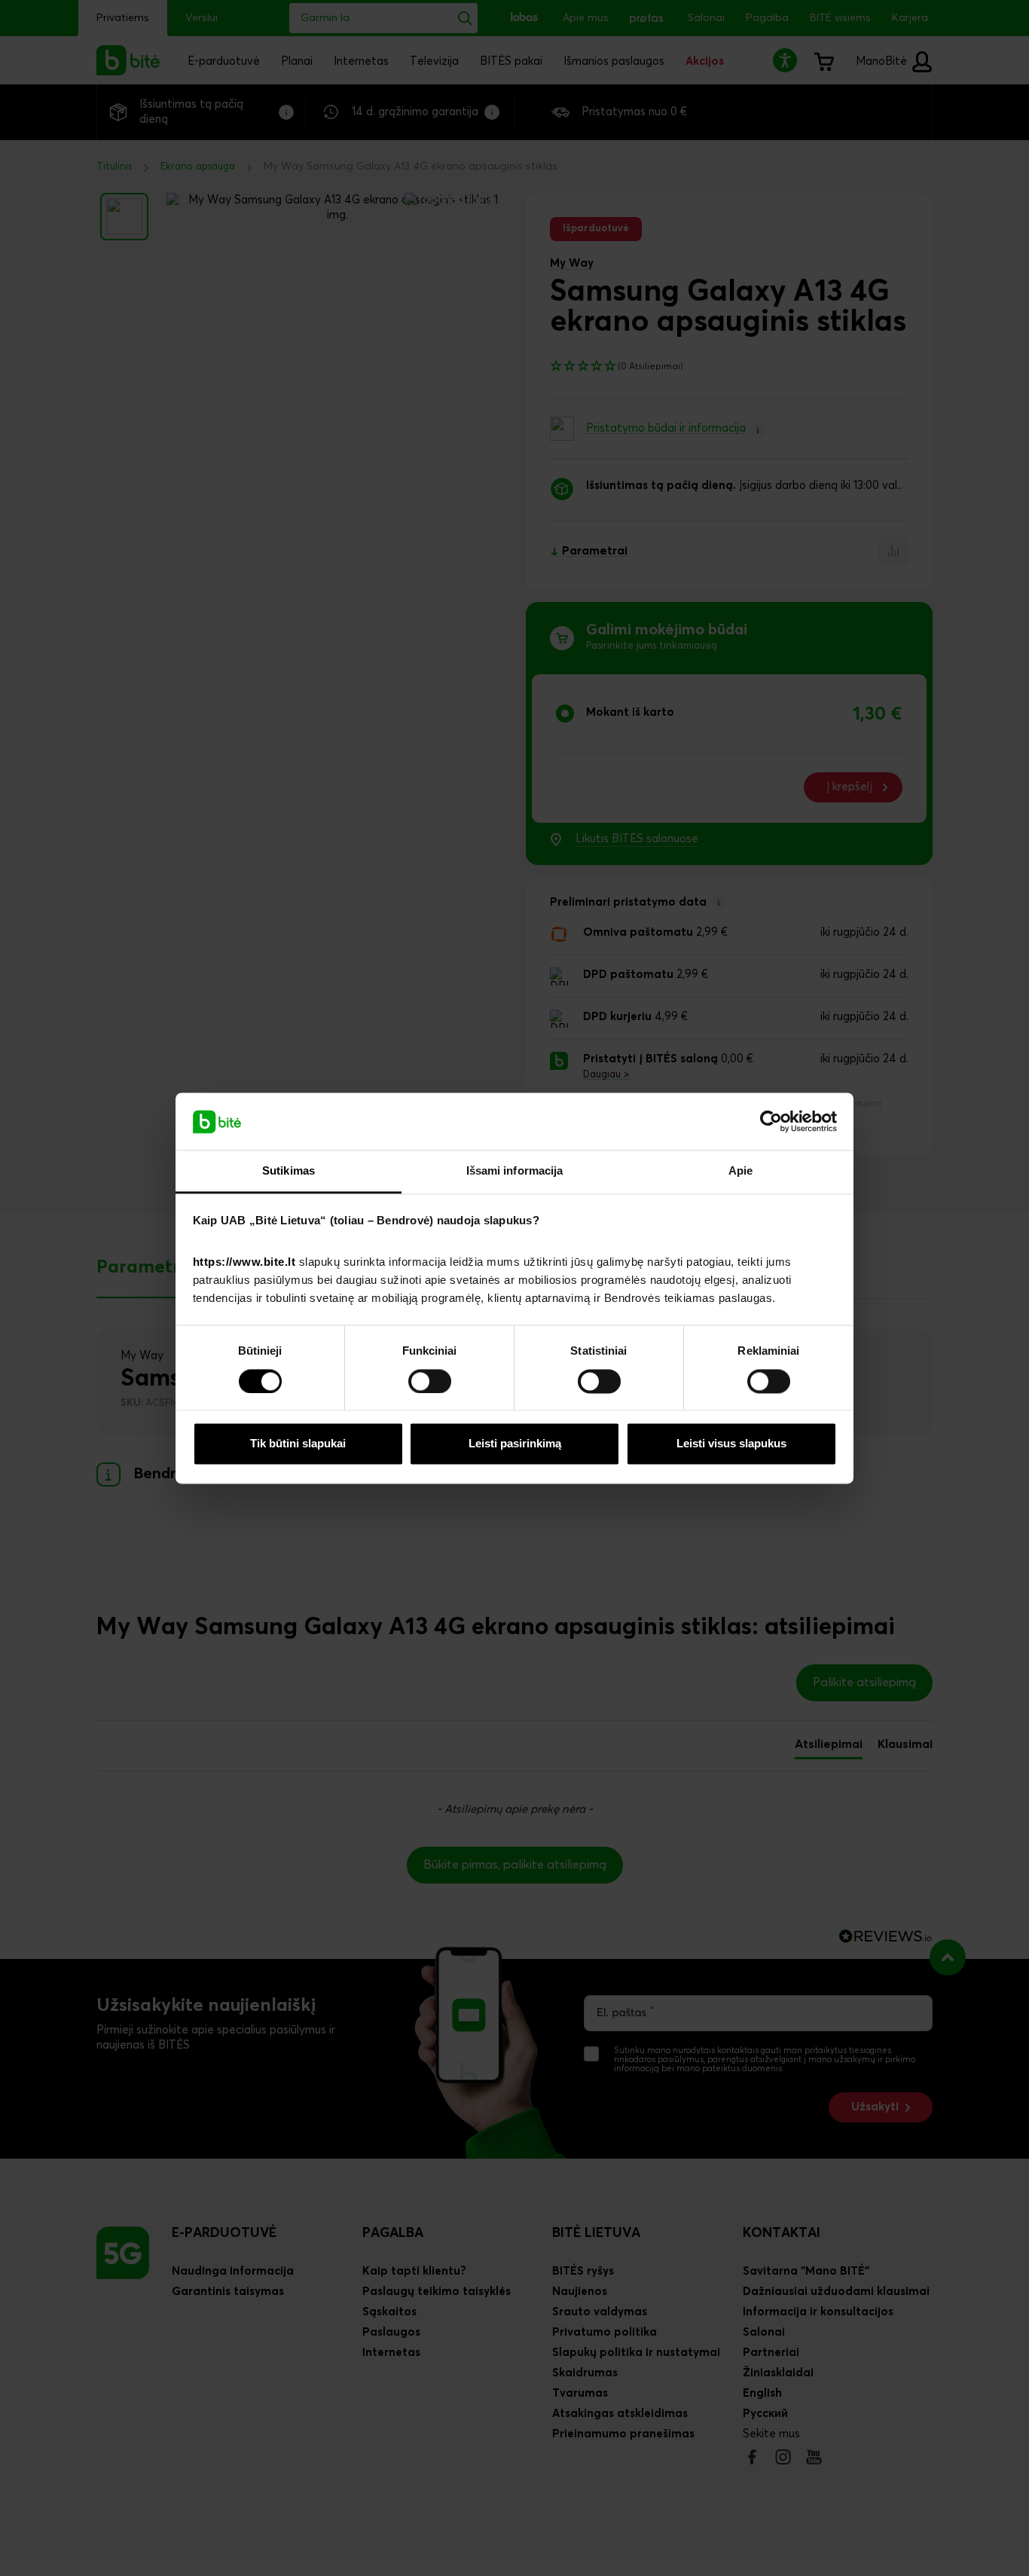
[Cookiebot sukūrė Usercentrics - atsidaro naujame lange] (771, 1121)
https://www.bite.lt (244, 1262)
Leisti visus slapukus (731, 1444)
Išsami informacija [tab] (515, 1171)
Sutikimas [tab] (289, 1171)
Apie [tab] (740, 1171)
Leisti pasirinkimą (515, 1444)
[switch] (430, 1381)
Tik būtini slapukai (298, 1444)
